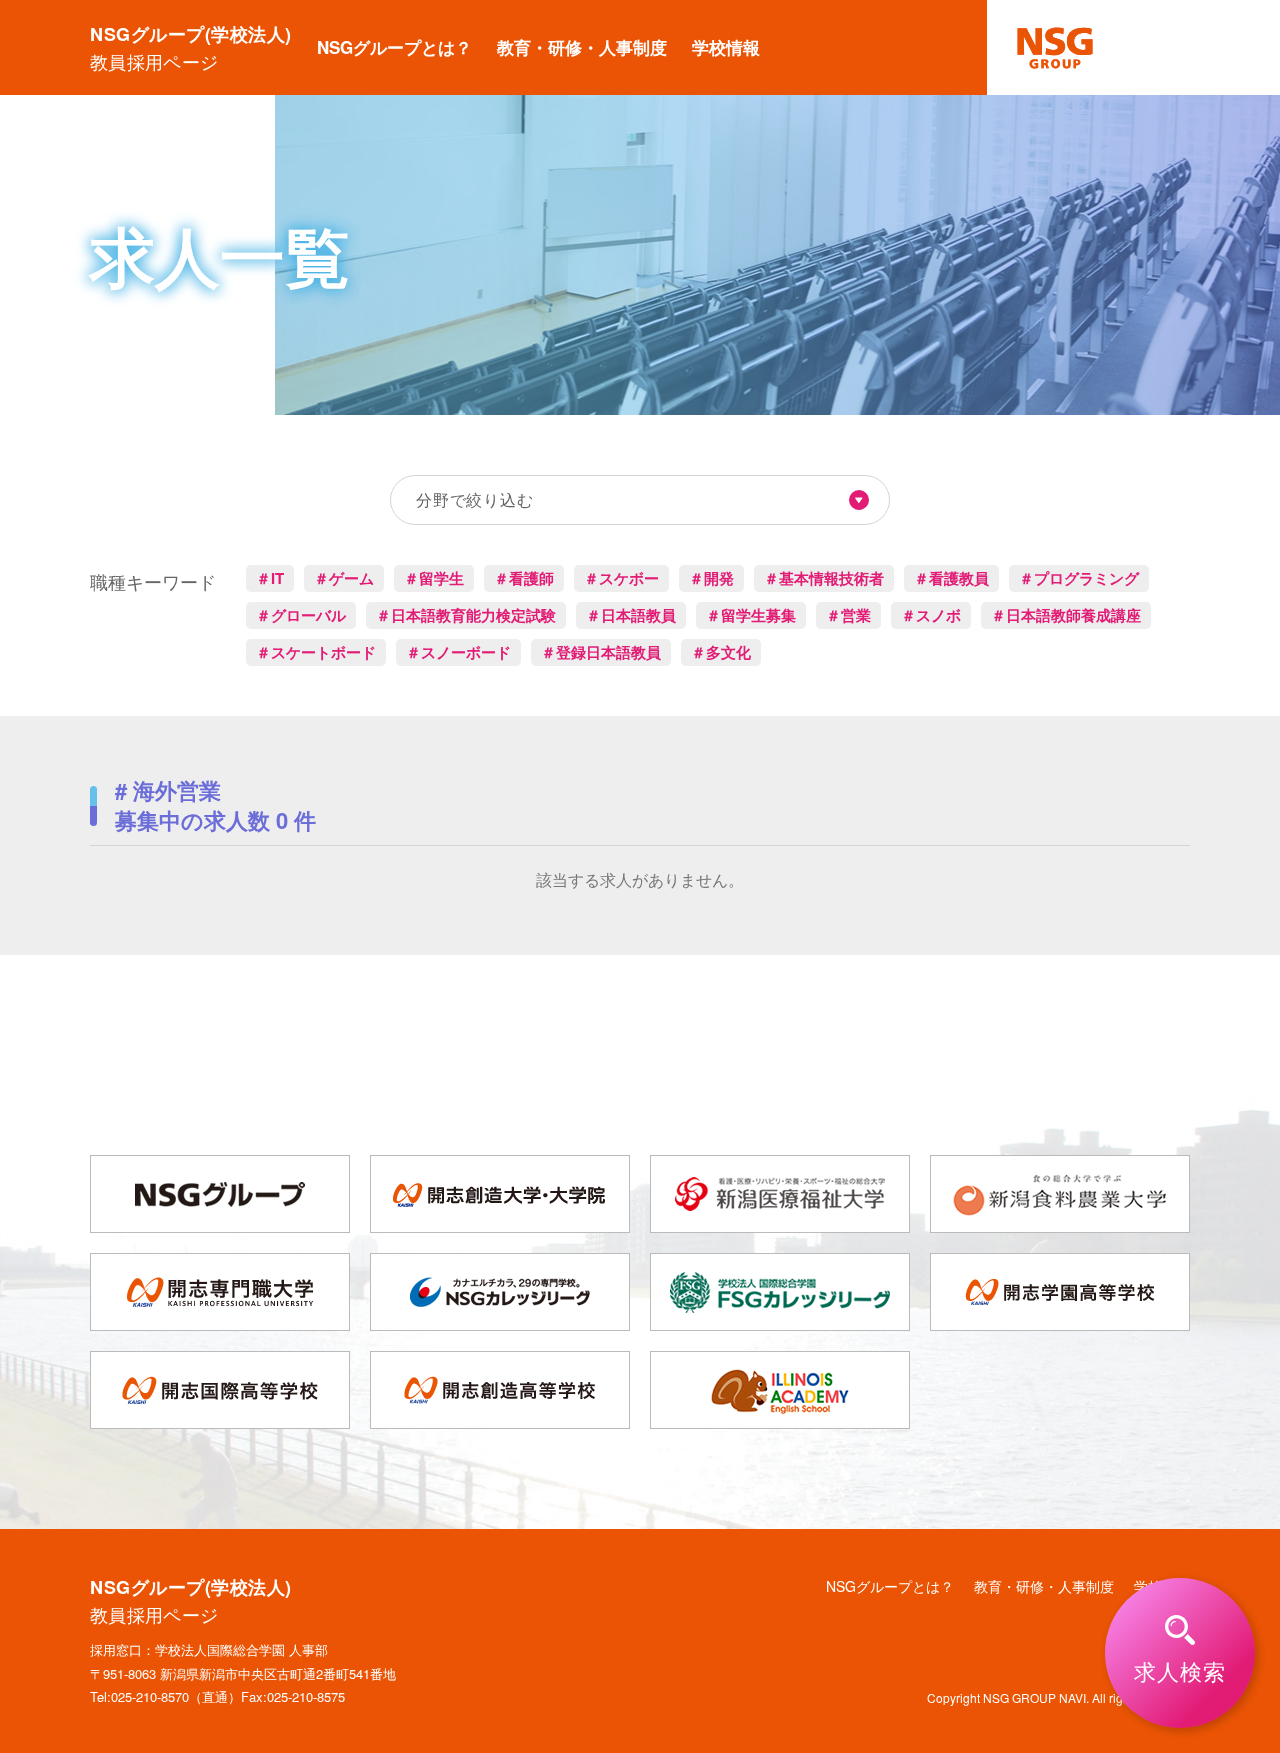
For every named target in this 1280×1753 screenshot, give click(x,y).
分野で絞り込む (475, 499)
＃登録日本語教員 (601, 652)
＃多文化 (721, 652)
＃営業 (848, 615)
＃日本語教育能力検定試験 (466, 615)
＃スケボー (621, 578)
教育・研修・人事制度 (582, 47)
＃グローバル (301, 615)
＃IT (270, 578)
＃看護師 (524, 578)
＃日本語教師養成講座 (1066, 615)
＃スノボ (931, 615)
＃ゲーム (344, 578)
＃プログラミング (1079, 578)
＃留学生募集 (751, 615)
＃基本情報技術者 (824, 578)
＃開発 (711, 578)
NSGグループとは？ (394, 47)
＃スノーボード (458, 652)
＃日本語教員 (631, 615)
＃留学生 (434, 578)
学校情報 (726, 47)
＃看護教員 (951, 578)
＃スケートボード (316, 652)
